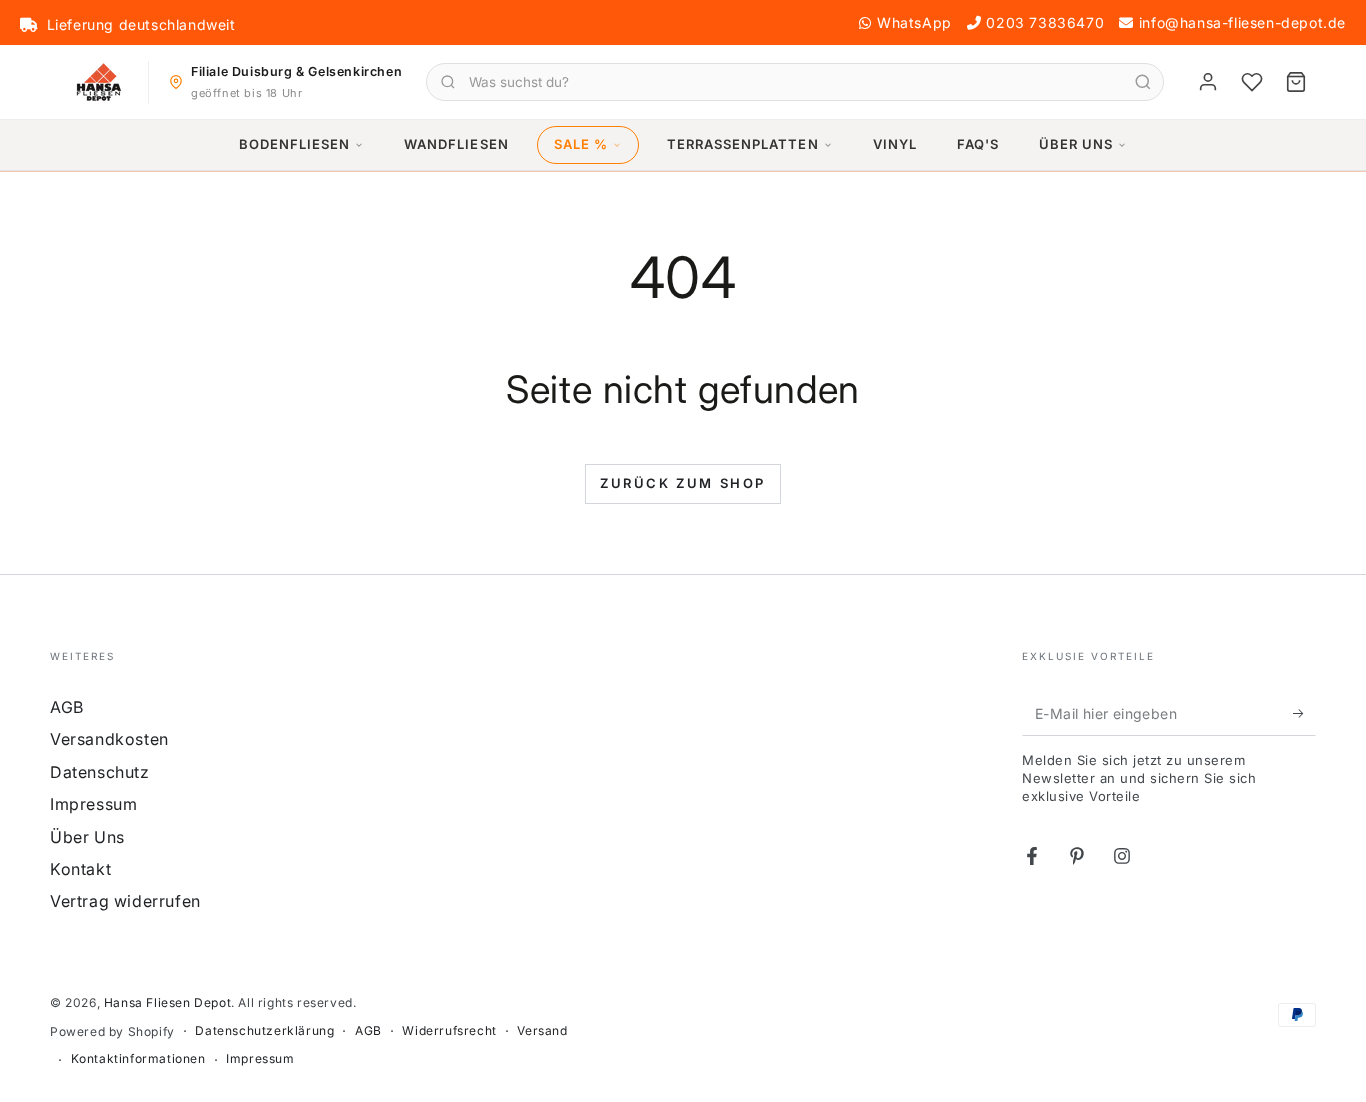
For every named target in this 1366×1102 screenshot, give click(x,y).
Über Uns (1076, 144)
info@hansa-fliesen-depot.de (1242, 22)
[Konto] (1208, 82)
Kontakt (80, 869)
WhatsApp (914, 22)
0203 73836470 (1045, 22)
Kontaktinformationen (138, 1058)
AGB (67, 707)
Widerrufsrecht (449, 1030)
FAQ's (978, 144)
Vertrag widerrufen (125, 901)
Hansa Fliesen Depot (167, 1002)
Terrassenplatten (743, 144)
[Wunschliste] (1252, 82)
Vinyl (895, 144)
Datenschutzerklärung (264, 1030)
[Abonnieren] (1304, 713)
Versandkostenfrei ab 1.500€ (149, 25)
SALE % (581, 144)
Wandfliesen (456, 144)
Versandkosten (109, 739)
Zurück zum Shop (683, 483)
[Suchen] (1143, 82)
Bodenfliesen (294, 144)
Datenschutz (100, 772)
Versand (542, 1030)
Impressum (93, 804)
